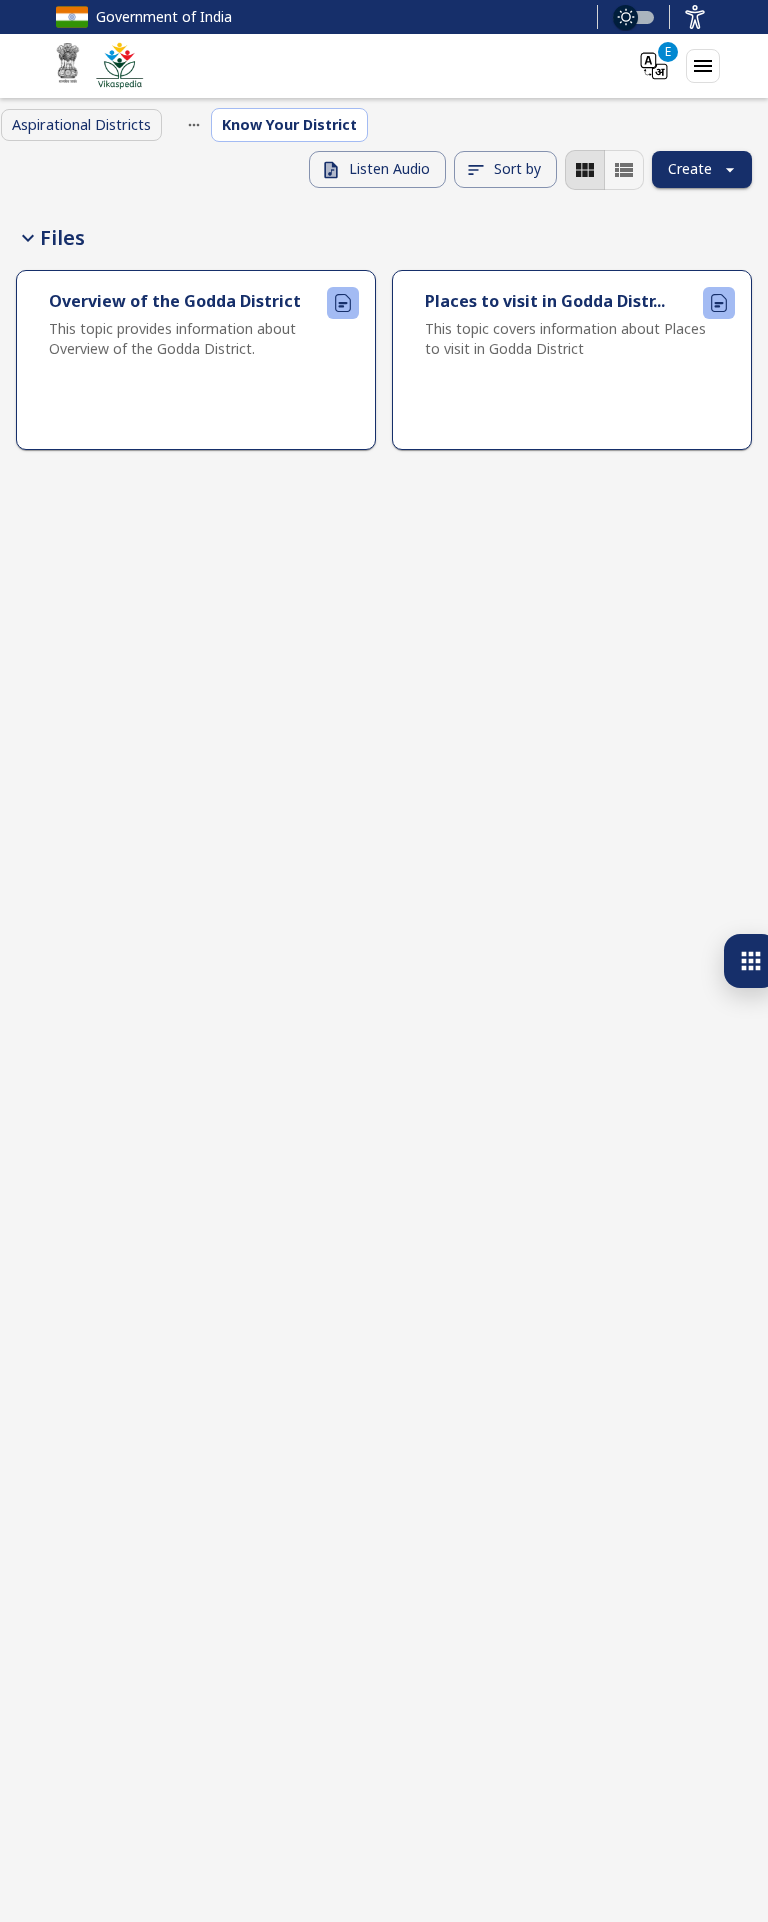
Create (690, 168)
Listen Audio (389, 168)
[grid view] (585, 170)
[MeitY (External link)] (68, 66)
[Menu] (703, 66)
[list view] (624, 170)
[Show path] (194, 125)
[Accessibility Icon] (695, 17)
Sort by (517, 168)
